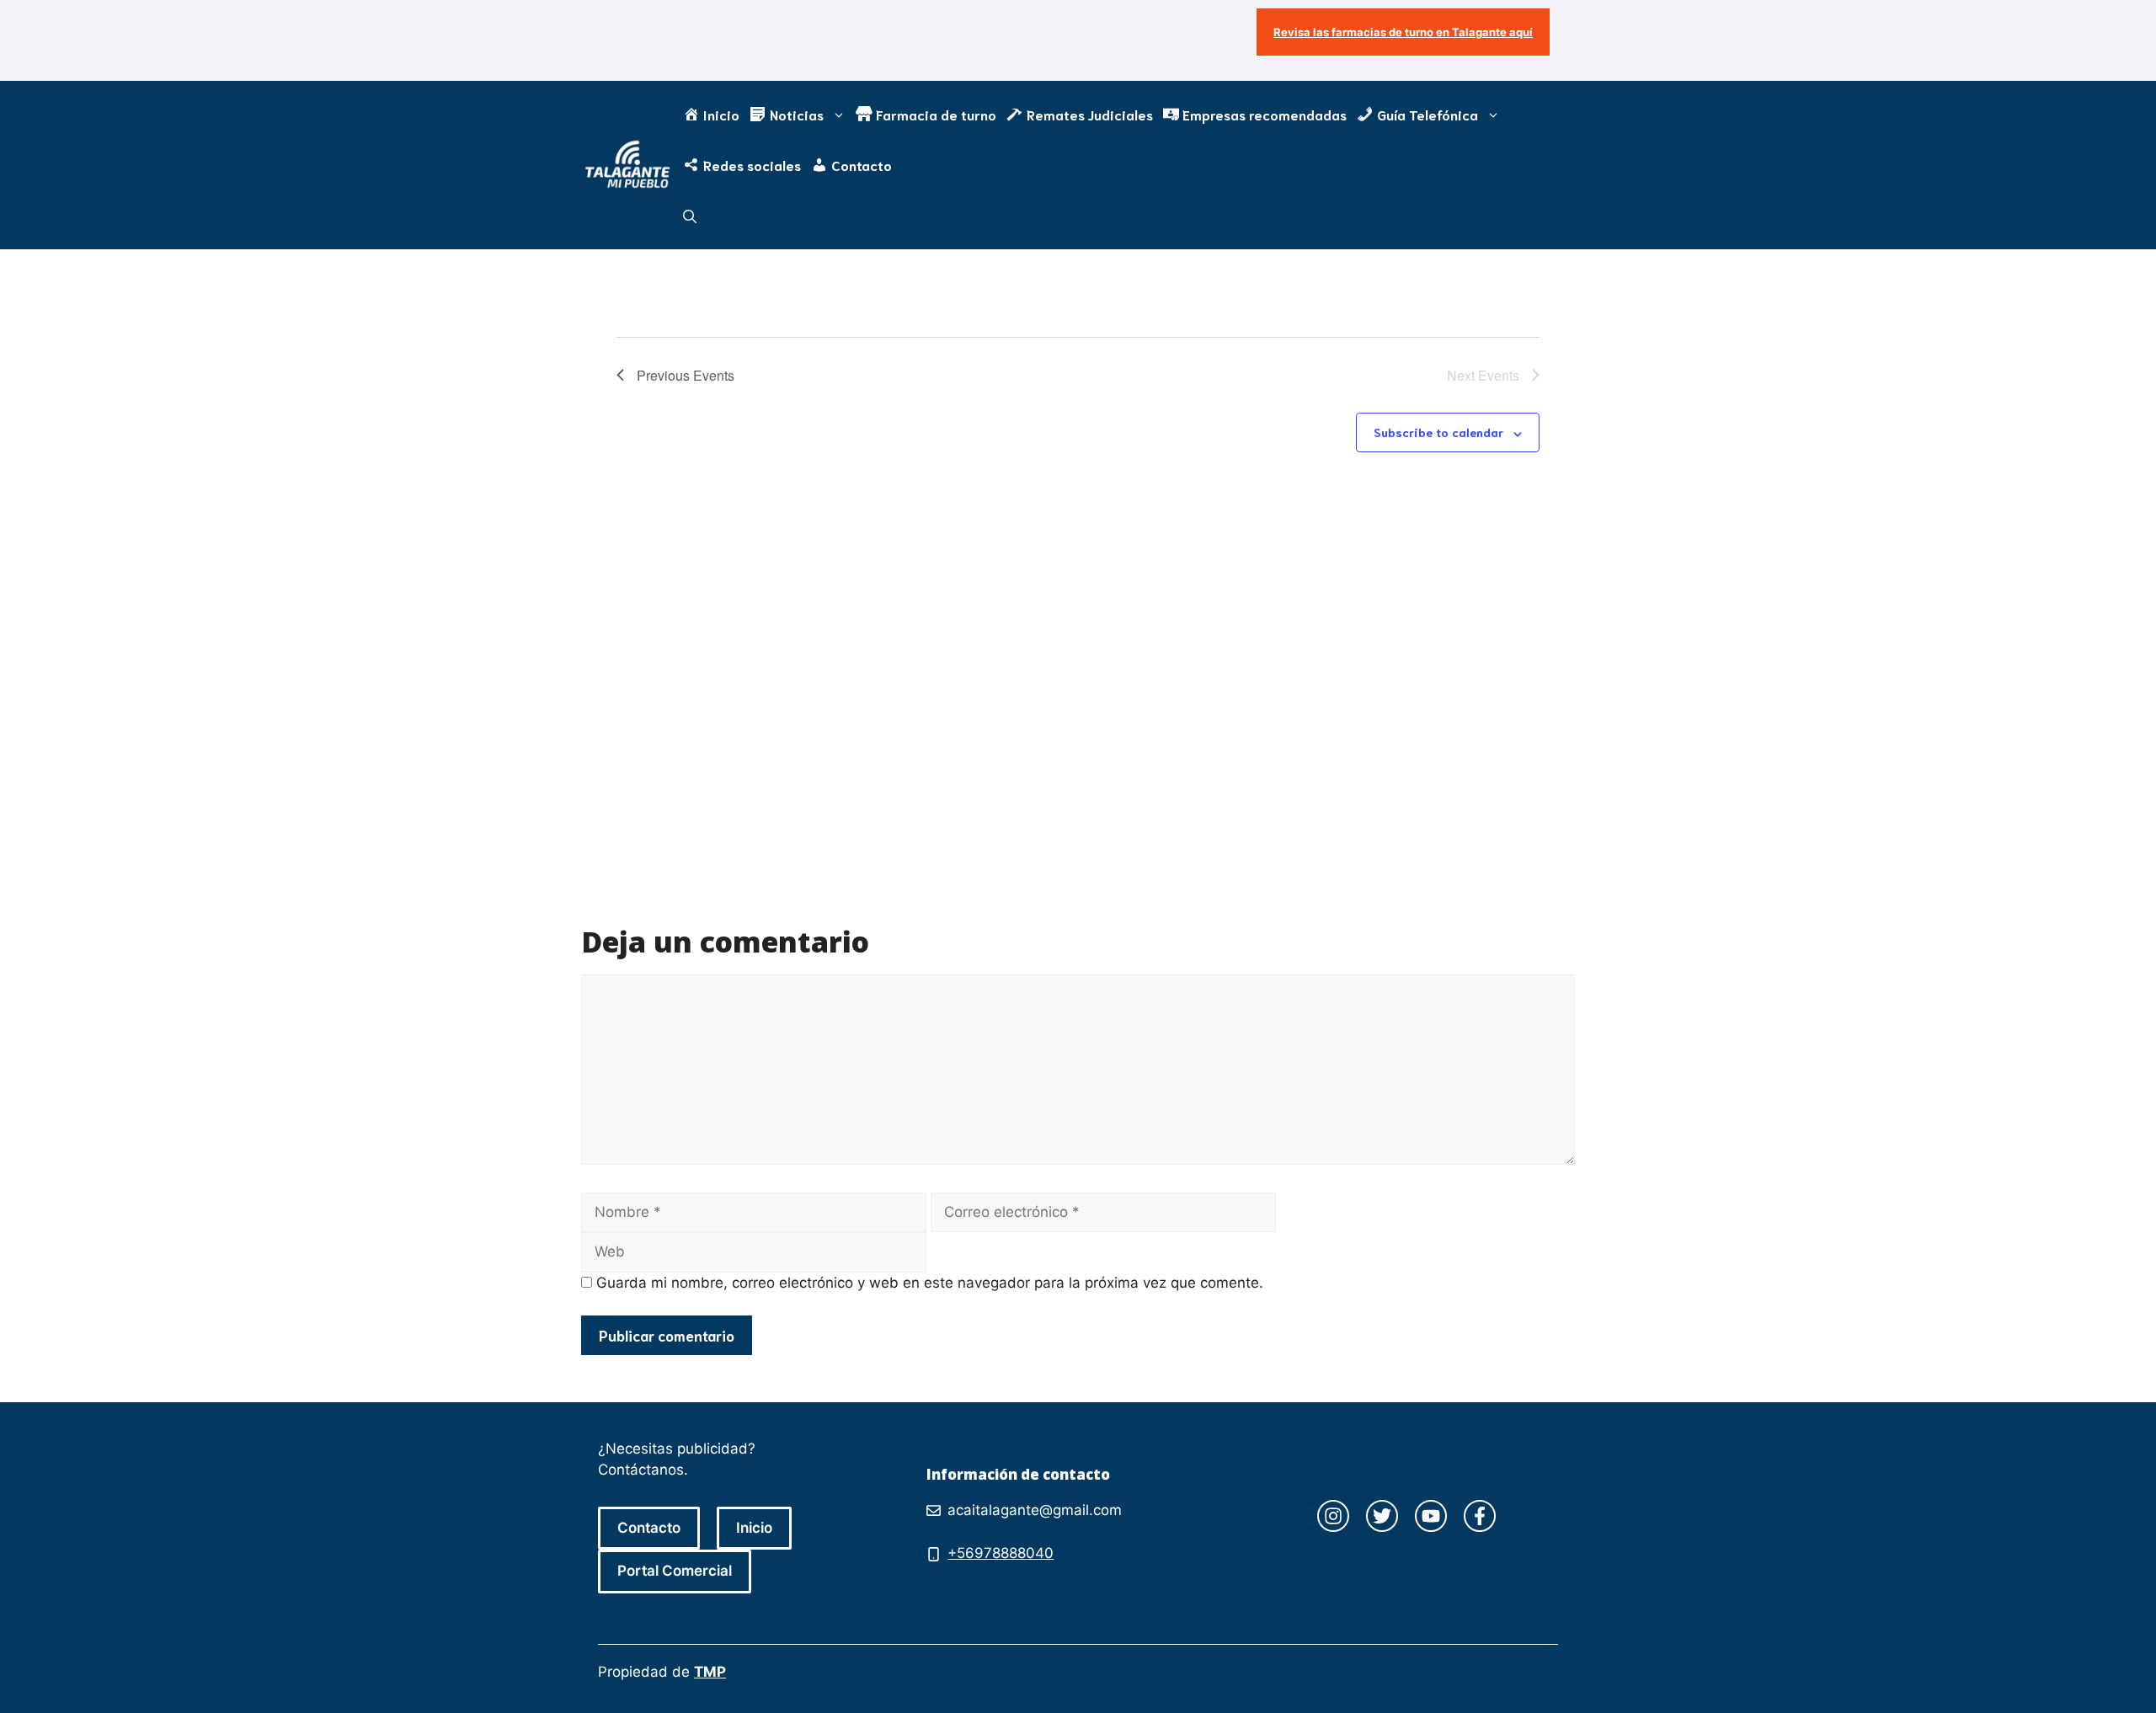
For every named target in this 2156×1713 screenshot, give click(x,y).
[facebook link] (1480, 1516)
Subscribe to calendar (1438, 432)
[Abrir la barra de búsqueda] (690, 216)
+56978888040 (1001, 1553)
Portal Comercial (675, 1571)
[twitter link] (1382, 1516)
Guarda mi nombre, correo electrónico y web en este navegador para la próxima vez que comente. (930, 1283)
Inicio (754, 1528)
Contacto (649, 1528)
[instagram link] (1333, 1516)
